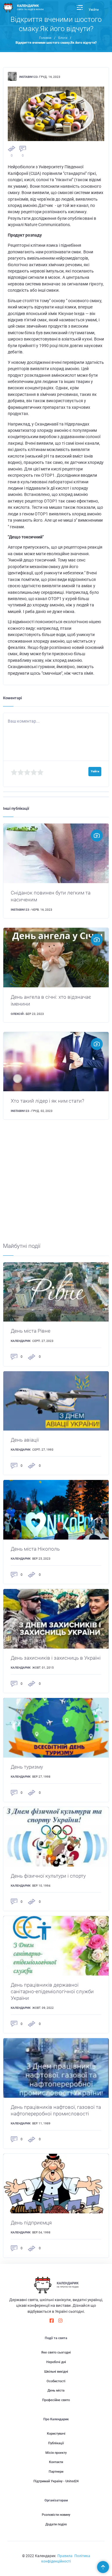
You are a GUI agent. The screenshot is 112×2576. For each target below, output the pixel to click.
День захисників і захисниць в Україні (56, 1658)
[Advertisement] (56, 1186)
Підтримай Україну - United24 (56, 2481)
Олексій (17, 1014)
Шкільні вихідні (56, 2372)
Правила (65, 2556)
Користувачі (56, 2434)
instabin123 (28, 77)
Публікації (56, 2443)
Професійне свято (56, 2400)
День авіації (25, 1440)
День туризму (27, 1767)
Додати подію (56, 2524)
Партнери (56, 2472)
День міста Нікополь (35, 1549)
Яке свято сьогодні (56, 2352)
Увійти (94, 10)
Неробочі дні (56, 2362)
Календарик (21, 1341)
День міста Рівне (31, 1331)
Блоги (63, 38)
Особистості (56, 2381)
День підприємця (31, 2223)
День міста (56, 2390)
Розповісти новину (56, 2515)
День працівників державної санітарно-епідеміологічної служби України (52, 1991)
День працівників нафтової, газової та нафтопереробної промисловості (56, 2110)
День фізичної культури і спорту (48, 1876)
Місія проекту (56, 2453)
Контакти (56, 2462)
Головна (45, 38)
